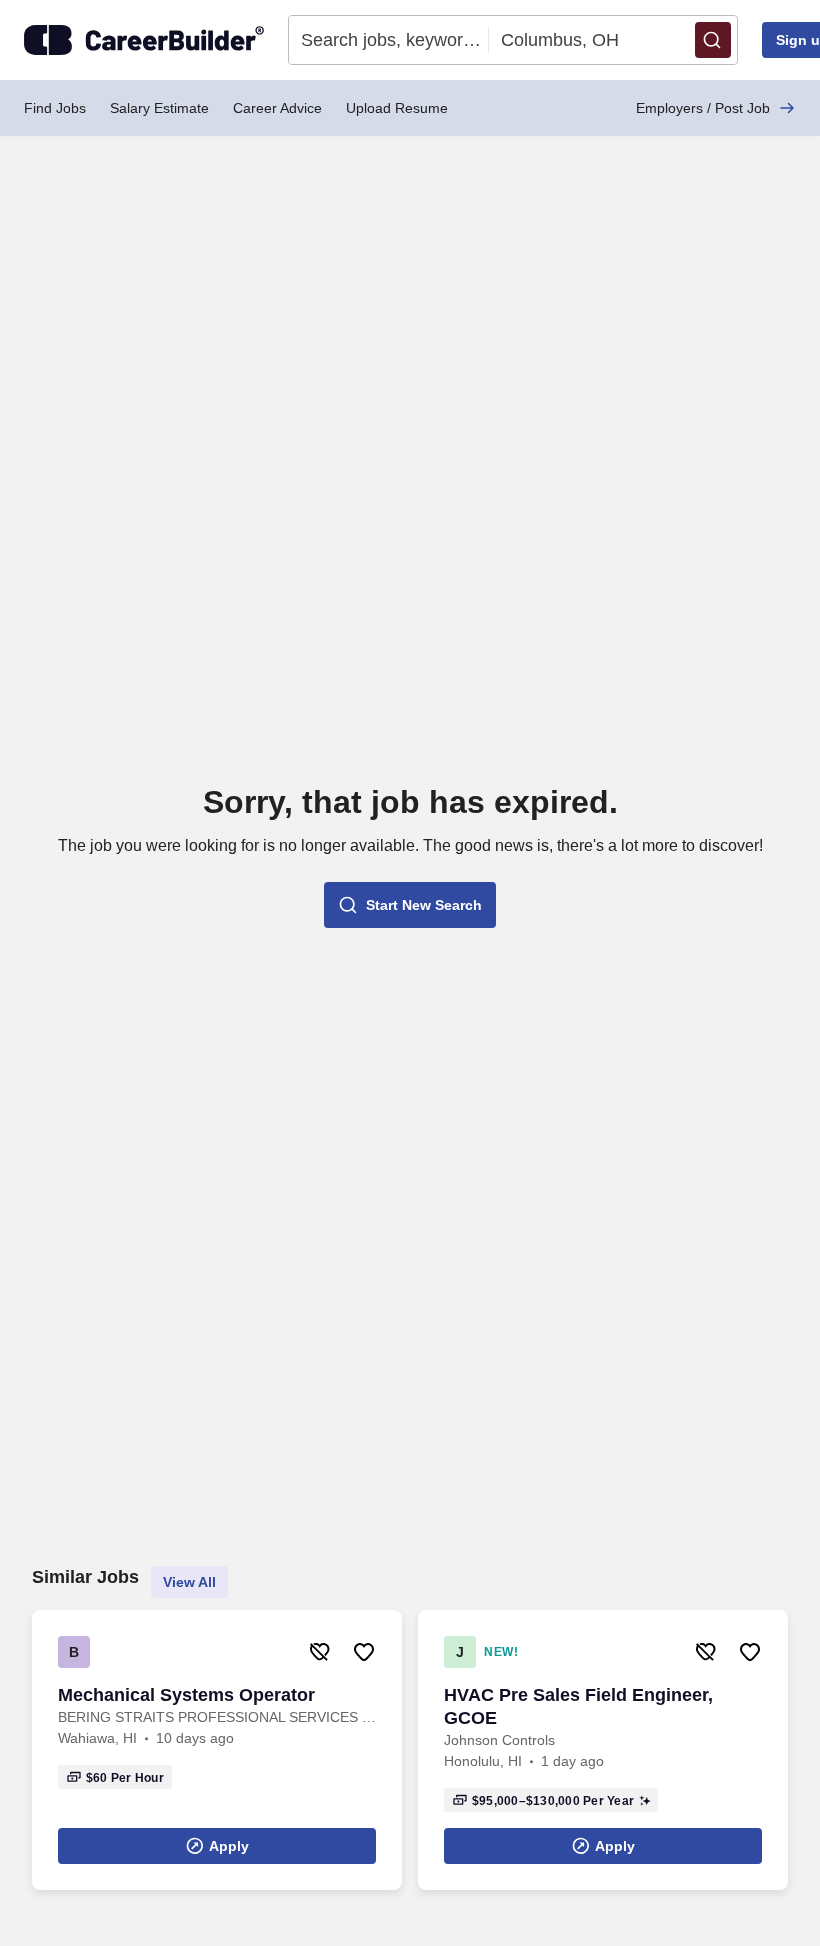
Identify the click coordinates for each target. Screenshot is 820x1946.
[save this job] (364, 1652)
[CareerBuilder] (144, 40)
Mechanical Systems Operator (186, 1695)
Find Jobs (55, 108)
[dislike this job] (320, 1652)
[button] (713, 40)
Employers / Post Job (703, 108)
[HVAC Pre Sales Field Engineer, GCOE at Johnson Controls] (603, 1750)
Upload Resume (397, 108)
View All (189, 1582)
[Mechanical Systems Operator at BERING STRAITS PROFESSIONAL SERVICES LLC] (217, 1750)
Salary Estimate (159, 108)
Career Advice (277, 108)
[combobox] (389, 40)
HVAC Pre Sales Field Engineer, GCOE (578, 1706)
